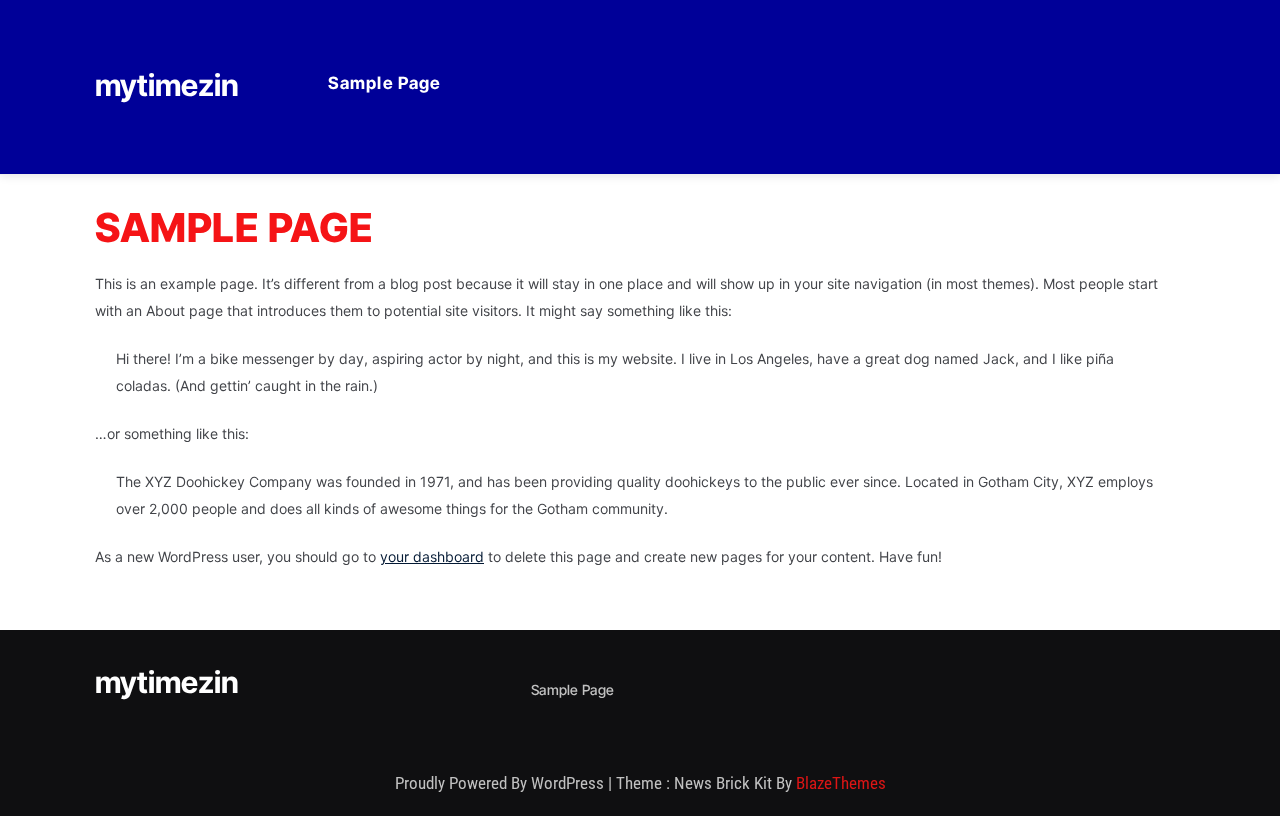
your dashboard (432, 556)
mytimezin (167, 85)
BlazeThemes (841, 783)
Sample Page (384, 83)
